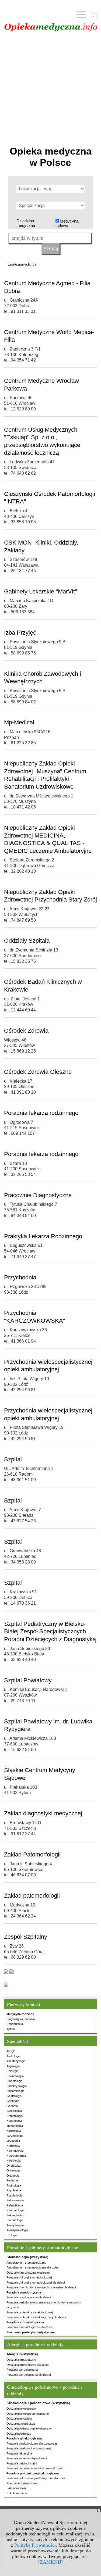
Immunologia (15, 2126)
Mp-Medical (19, 722)
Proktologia (14, 2185)
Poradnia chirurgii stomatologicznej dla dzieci (36, 2282)
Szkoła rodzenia (17, 2493)
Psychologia (14, 2195)
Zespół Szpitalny (26, 1937)
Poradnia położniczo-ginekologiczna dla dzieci (36, 2478)
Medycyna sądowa (66, 223)
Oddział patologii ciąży (21, 2424)
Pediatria (12, 2180)
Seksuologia (14, 2215)
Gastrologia (14, 2096)
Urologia (12, 2235)
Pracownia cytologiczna (22, 2483)
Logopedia (13, 2141)
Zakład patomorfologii (32, 1896)
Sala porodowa (16, 2488)
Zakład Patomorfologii (32, 1854)
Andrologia (13, 2056)
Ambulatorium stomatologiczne (26, 2263)
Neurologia (13, 2160)
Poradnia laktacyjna (19, 2453)
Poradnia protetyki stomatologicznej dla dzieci (36, 2317)
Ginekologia (14, 2111)
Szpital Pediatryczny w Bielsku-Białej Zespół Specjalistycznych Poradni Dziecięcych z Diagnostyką (50, 1632)
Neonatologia (15, 2151)
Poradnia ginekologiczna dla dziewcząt (32, 2443)
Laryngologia (15, 2136)
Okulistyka (13, 2166)
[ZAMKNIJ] (50, 2562)
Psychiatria (14, 2190)
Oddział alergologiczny (21, 2360)
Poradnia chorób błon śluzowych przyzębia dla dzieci (41, 2287)
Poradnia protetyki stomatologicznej (30, 2312)
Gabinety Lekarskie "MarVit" (41, 591)
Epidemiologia (15, 2091)
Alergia (11, 2051)
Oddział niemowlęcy (20, 2418)
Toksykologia (15, 2225)
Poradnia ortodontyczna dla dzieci (29, 2297)
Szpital (13, 1459)
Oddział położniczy (19, 2434)
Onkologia (13, 2170)
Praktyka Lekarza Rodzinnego (43, 1236)
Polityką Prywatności (35, 2545)
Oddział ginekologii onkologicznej (28, 2414)
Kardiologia (14, 2131)
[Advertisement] (50, 88)
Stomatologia (15, 2220)
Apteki (11, 2029)
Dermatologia (15, 2076)
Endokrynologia (17, 2086)
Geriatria (12, 2106)
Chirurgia (12, 2071)
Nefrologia (13, 2146)
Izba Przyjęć (20, 633)
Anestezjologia (16, 2061)
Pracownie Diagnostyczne (38, 1195)
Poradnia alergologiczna (22, 2370)
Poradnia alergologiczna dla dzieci (29, 2375)
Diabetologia (14, 2081)
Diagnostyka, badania (21, 2019)
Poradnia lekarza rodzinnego (41, 1113)
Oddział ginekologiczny (22, 2409)
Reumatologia (15, 2210)
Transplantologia (17, 2230)
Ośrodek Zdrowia (26, 1031)
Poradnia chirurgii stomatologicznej (29, 2277)
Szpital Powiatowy (28, 1680)
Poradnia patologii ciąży (22, 2463)
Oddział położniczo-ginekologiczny (29, 2428)
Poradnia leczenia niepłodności (27, 2458)
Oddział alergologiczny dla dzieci (28, 2365)
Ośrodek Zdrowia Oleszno (38, 1072)
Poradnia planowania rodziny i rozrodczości (35, 2468)
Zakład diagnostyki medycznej (43, 1813)
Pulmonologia (15, 2200)
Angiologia (13, 2066)
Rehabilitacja (15, 2024)
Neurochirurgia (16, 2156)
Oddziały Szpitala (27, 941)
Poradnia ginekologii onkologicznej (29, 2448)
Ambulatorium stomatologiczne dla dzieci (33, 2267)
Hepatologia (14, 2121)
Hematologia (15, 2116)
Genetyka (13, 2101)
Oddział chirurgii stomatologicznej (28, 2273)
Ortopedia (13, 2176)
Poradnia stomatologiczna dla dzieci (30, 2327)
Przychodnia (20, 1277)
